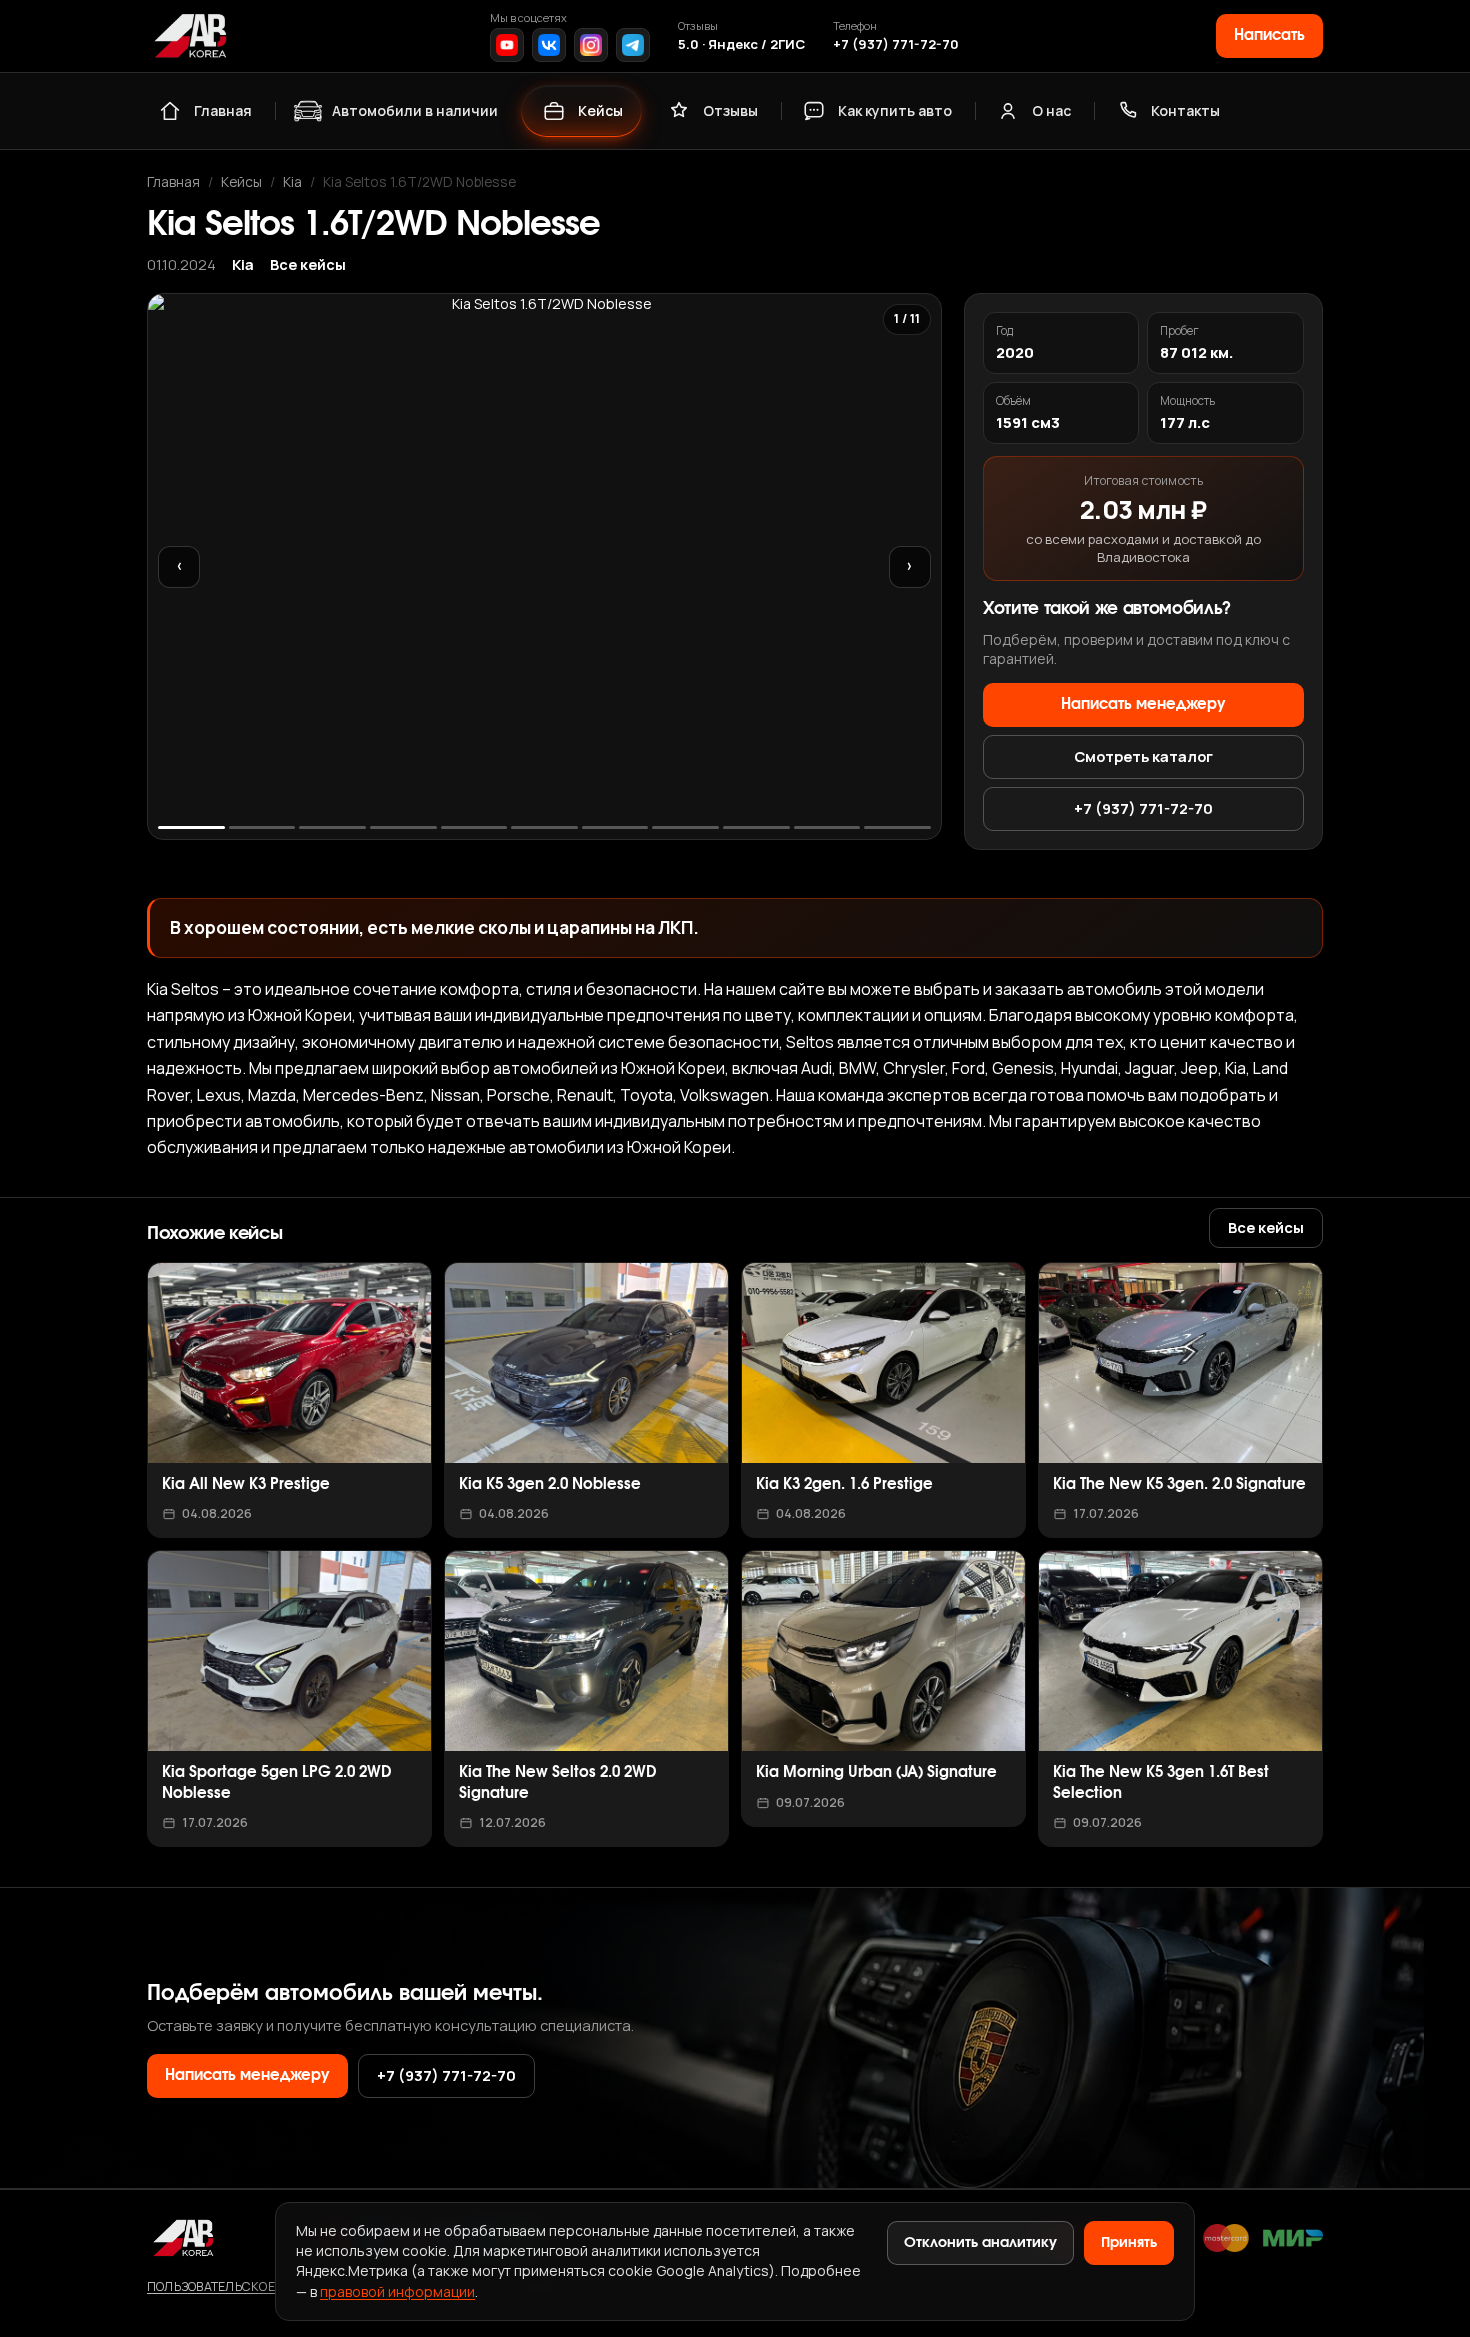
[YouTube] (507, 45)
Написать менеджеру (1143, 704)
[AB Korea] (190, 36)
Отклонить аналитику (980, 2243)
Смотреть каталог (1143, 756)
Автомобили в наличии (415, 110)
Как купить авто (895, 110)
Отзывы (730, 110)
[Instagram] (591, 45)
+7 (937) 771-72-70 (896, 44)
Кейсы (600, 110)
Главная (223, 110)
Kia (292, 181)
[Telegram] (633, 45)
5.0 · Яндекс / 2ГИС (741, 44)
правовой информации (397, 2291)
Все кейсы (308, 264)
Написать (1269, 35)
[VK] (549, 45)
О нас (1051, 110)
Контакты (1185, 110)
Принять (1129, 2243)
